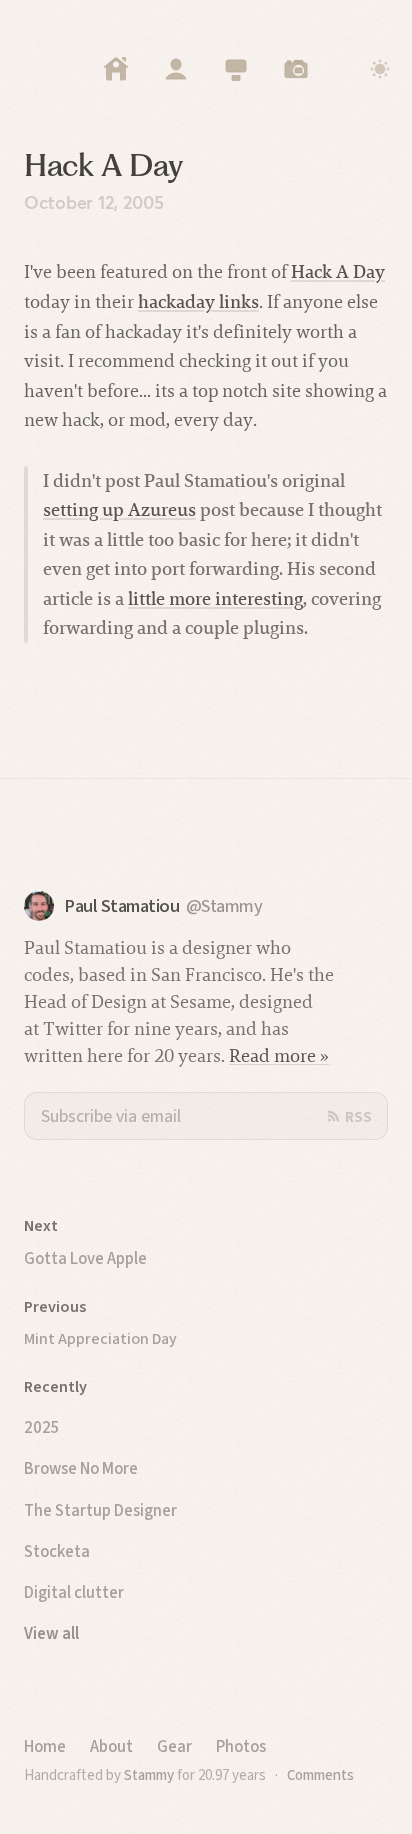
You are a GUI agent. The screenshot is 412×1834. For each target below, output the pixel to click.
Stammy (149, 1775)
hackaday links (198, 301)
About (111, 1746)
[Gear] (236, 69)
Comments (320, 1775)
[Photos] (296, 69)
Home (45, 1746)
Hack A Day (338, 271)
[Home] (116, 69)
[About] (176, 69)
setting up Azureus (119, 509)
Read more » (279, 1055)
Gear (174, 1746)
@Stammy (224, 906)
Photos (241, 1746)
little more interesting (215, 598)
